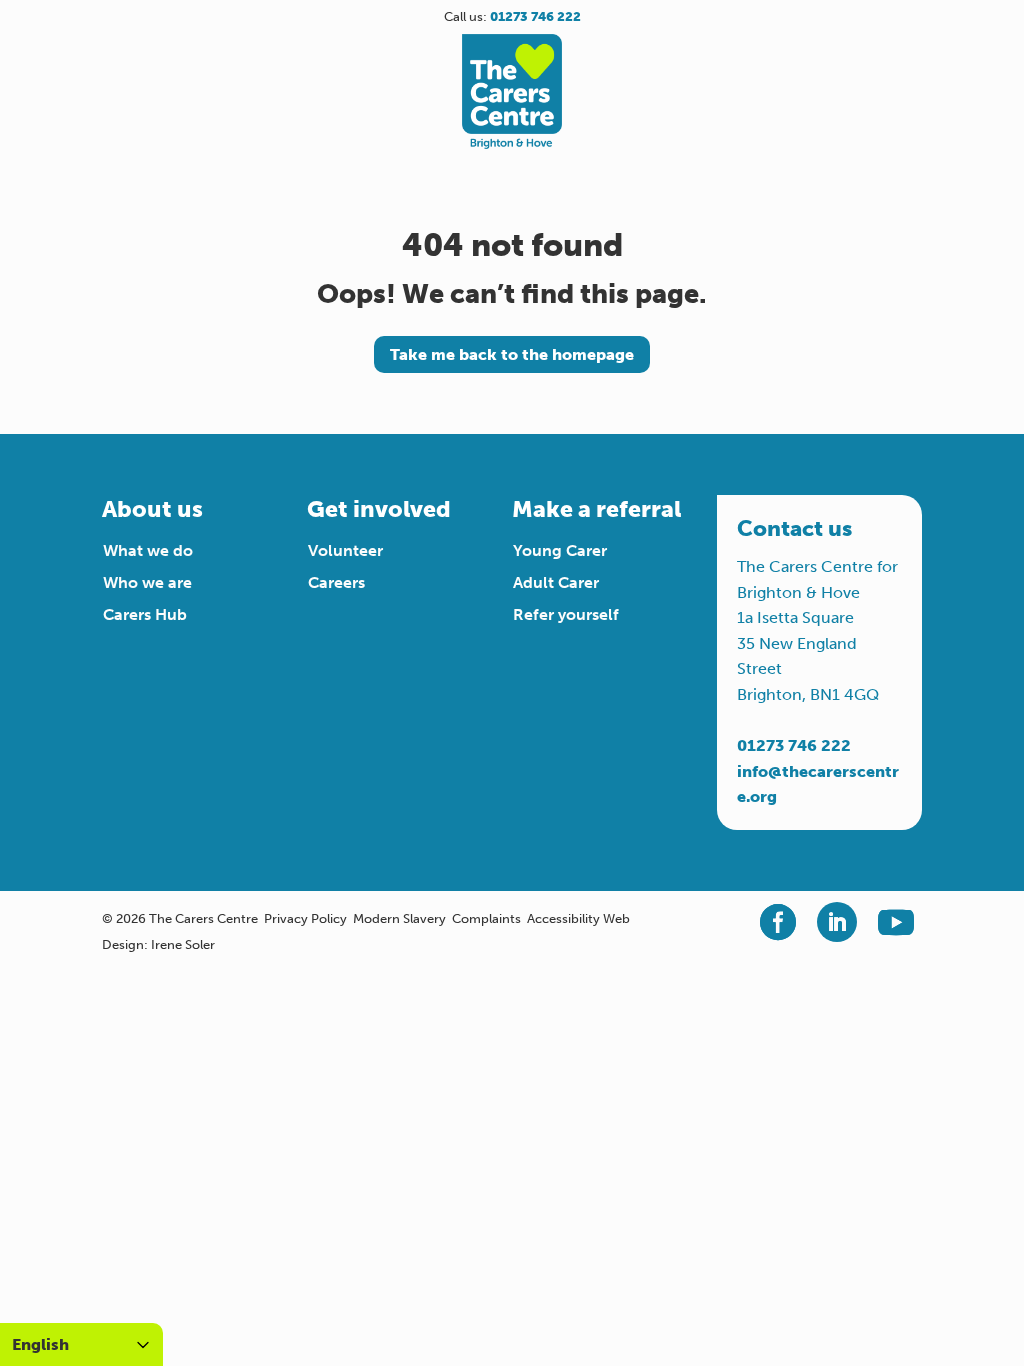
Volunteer (345, 550)
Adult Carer (556, 582)
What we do (148, 550)
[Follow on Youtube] (896, 922)
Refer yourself (566, 614)
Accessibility (563, 918)
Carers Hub (145, 614)
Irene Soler (183, 944)
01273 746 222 (794, 745)
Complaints (486, 918)
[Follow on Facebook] (778, 922)
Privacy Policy (305, 918)
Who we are (147, 582)
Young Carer (560, 550)
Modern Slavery (399, 918)
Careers (336, 582)
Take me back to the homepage (512, 354)
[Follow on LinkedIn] (837, 922)
